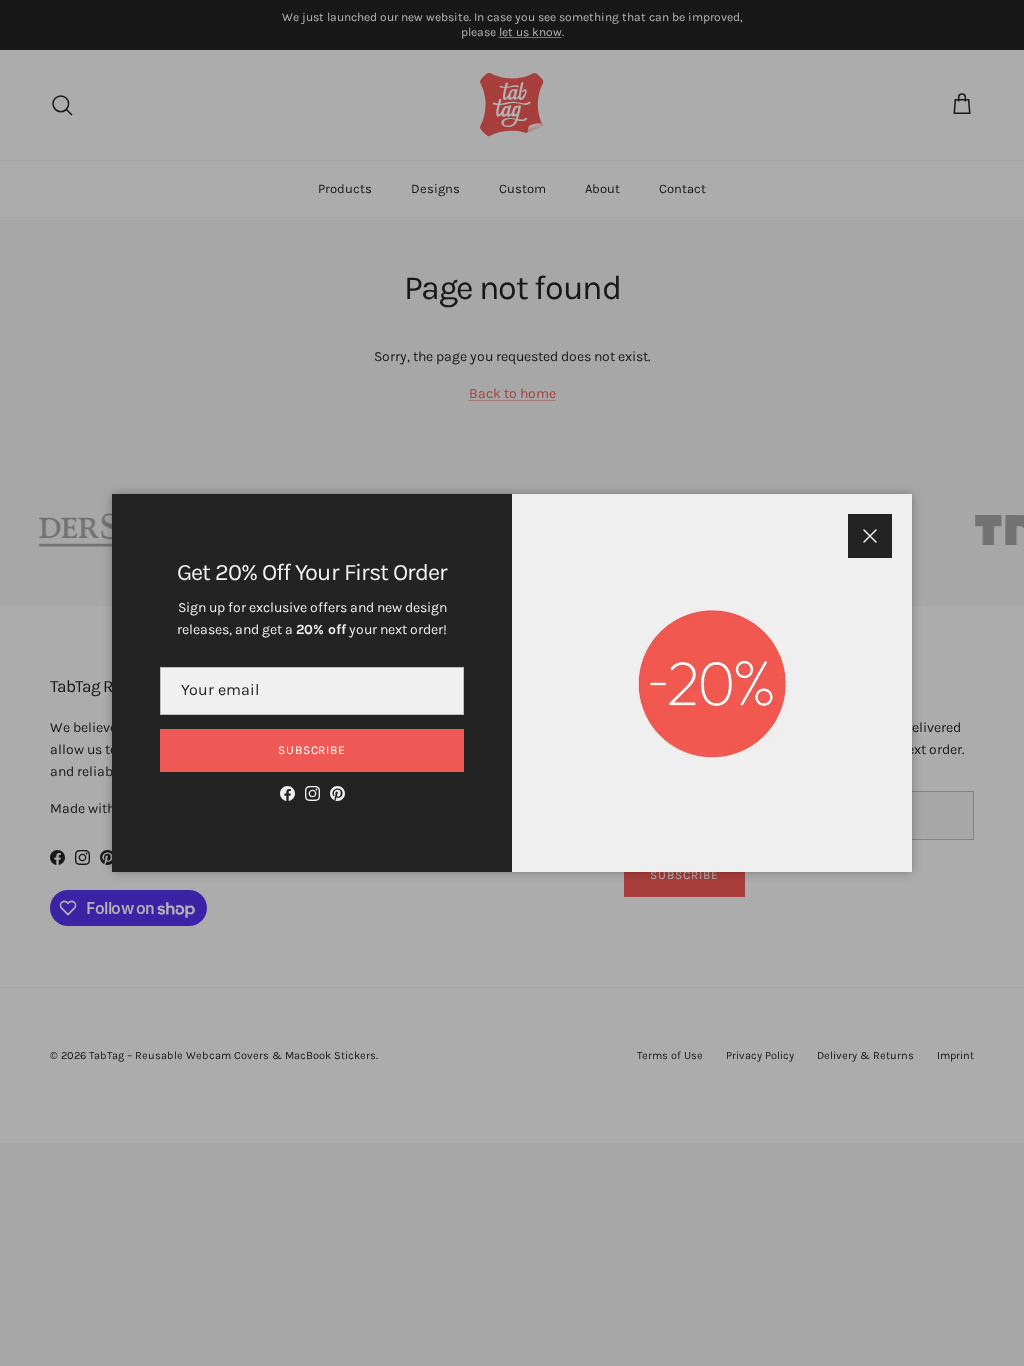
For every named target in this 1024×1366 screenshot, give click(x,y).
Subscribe (312, 750)
